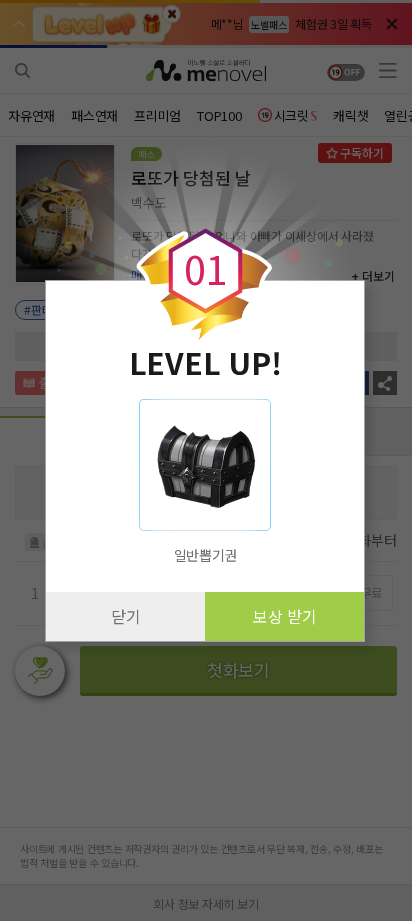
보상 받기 (285, 616)
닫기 (126, 616)
